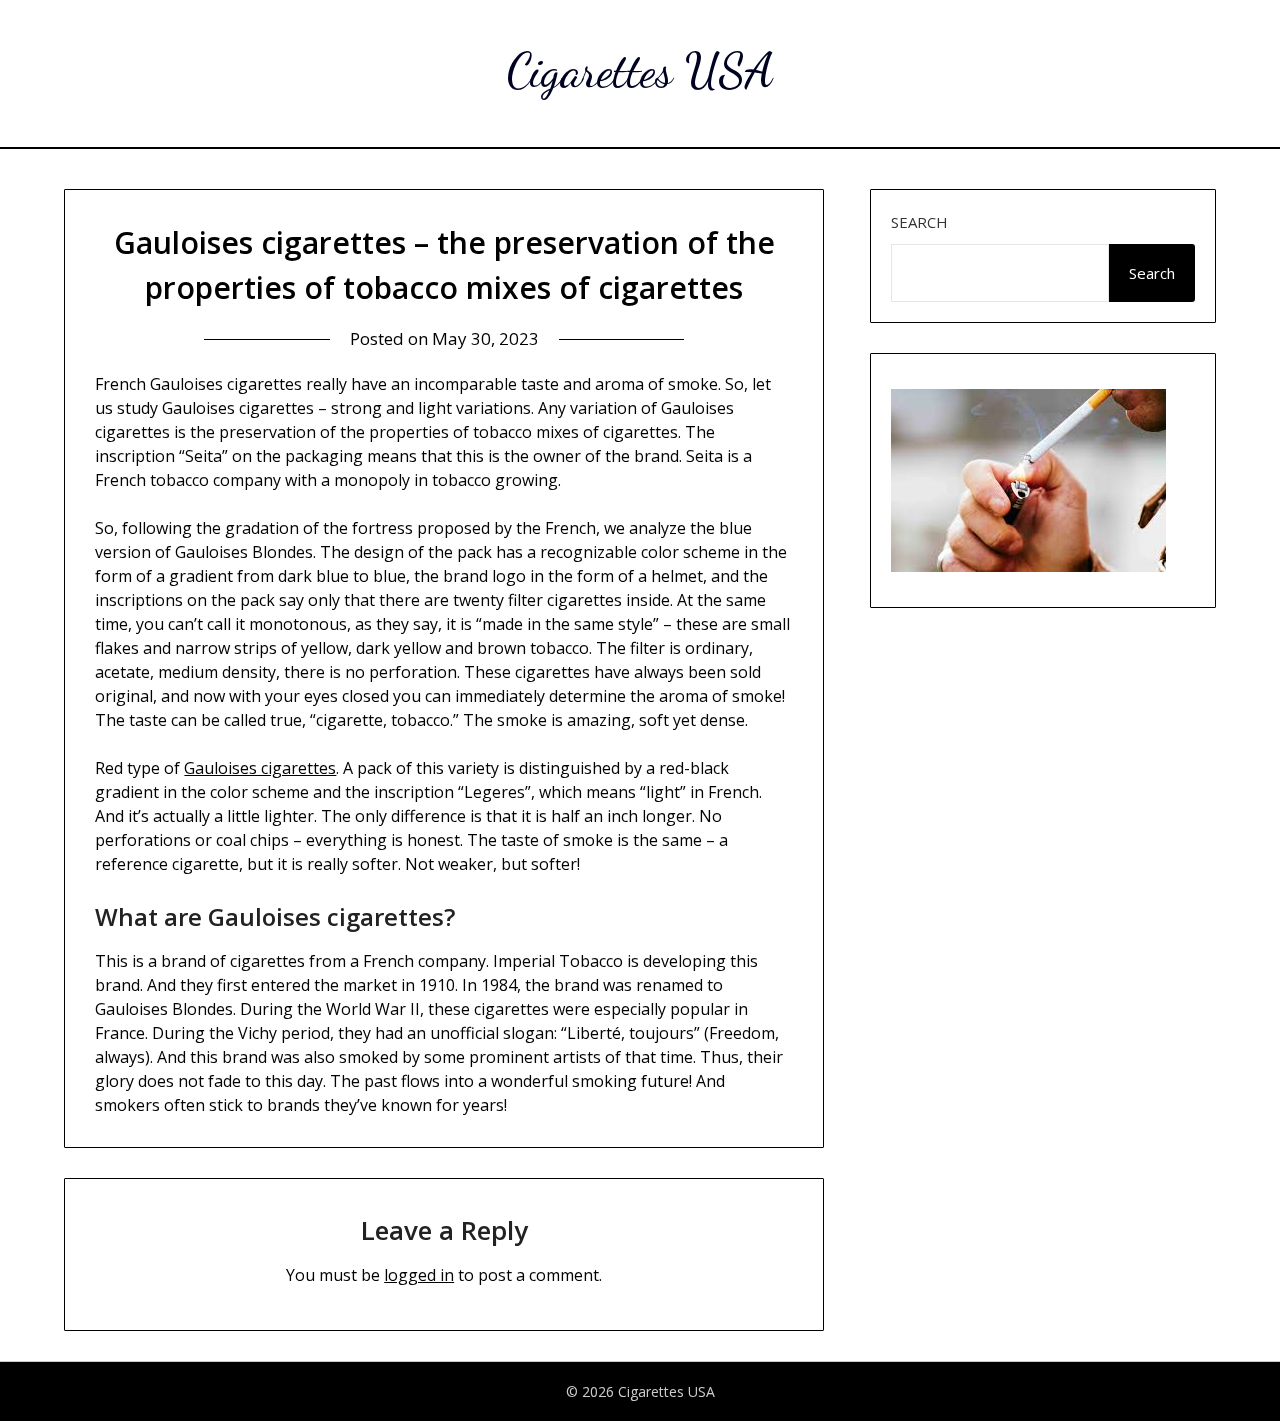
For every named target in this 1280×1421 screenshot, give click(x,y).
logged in (419, 1275)
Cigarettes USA (640, 70)
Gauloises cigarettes (260, 768)
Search (919, 222)
